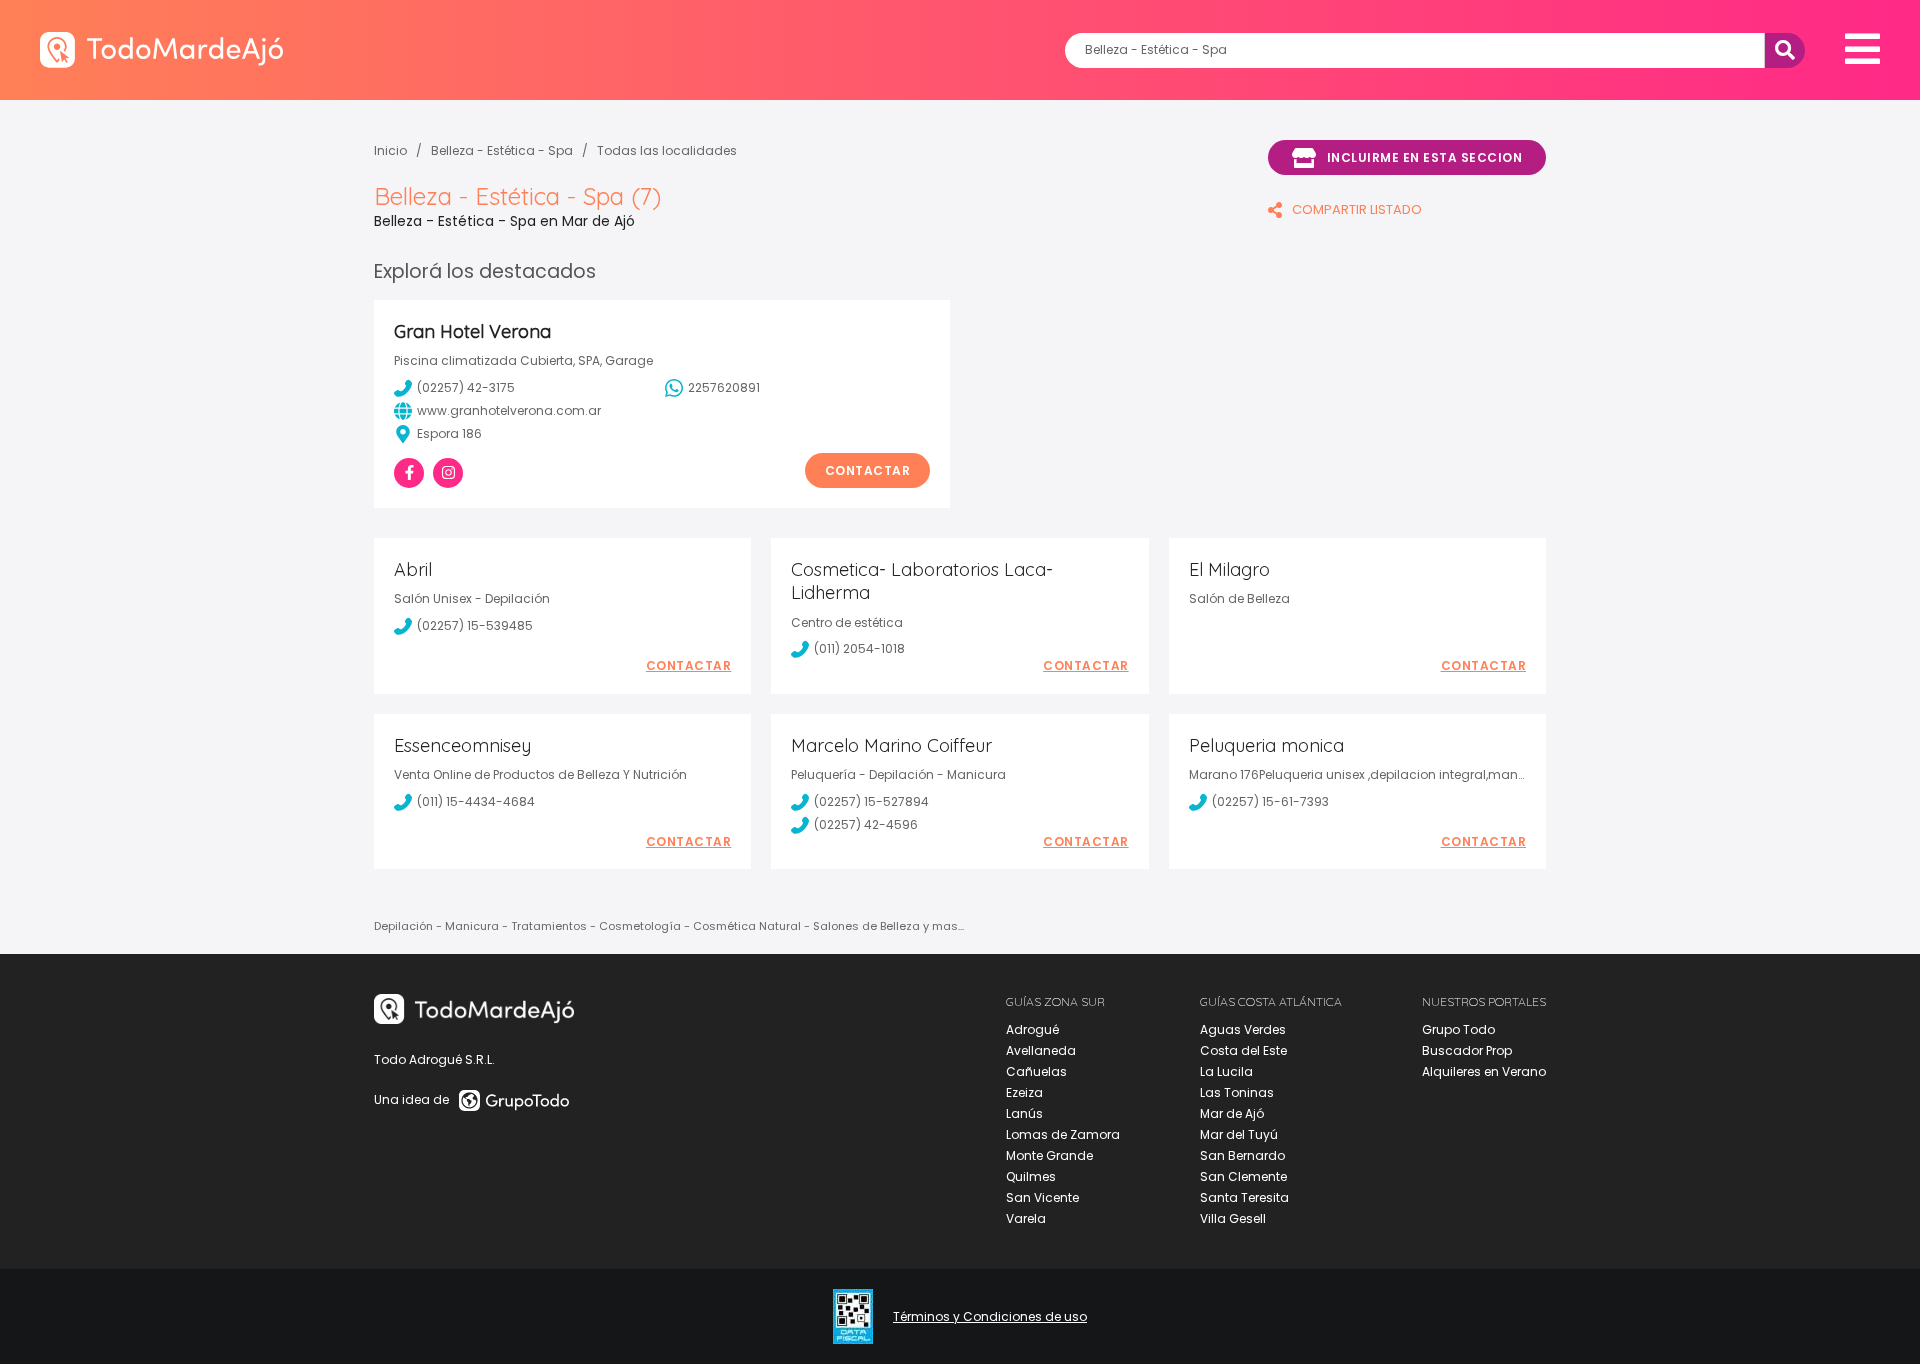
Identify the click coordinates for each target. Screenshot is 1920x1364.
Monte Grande (1049, 1155)
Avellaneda (1041, 1050)
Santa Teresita (1244, 1197)
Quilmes (1031, 1176)
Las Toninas (1237, 1092)
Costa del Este (1243, 1050)
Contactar (868, 470)
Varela (1026, 1218)
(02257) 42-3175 (466, 387)
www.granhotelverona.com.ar (509, 410)
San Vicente (1042, 1197)
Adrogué (1032, 1029)
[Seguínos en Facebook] (409, 473)
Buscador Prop (1467, 1050)
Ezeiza (1024, 1092)
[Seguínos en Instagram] (448, 473)
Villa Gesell (1233, 1218)
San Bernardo (1242, 1155)
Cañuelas (1036, 1071)
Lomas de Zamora (1063, 1134)
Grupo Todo (1458, 1029)
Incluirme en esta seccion (1425, 157)
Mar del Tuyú (1239, 1134)
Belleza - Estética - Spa (502, 150)
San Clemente (1243, 1176)
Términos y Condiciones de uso (990, 1317)
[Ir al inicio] (161, 49)
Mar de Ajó (1232, 1113)
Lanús (1024, 1113)
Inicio (390, 150)
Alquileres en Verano (1484, 1071)
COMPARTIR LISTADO (1357, 209)
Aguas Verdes (1243, 1029)
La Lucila (1226, 1071)
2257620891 (724, 387)
